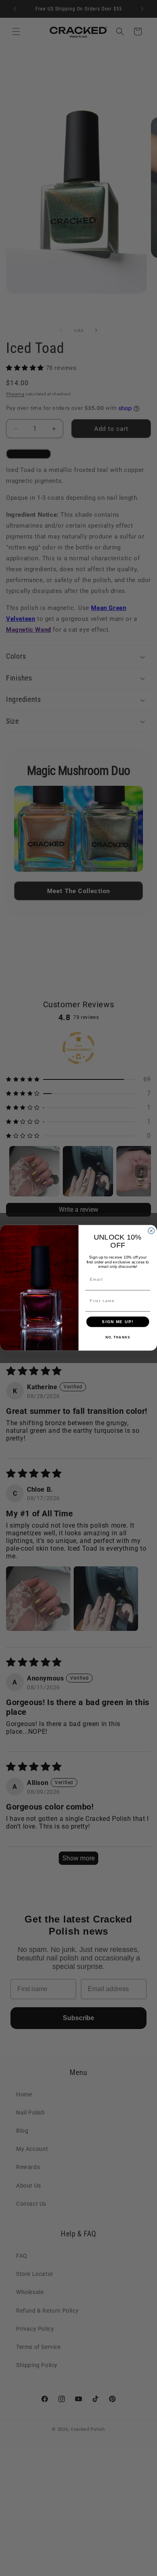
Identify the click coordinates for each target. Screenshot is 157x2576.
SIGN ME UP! (118, 1322)
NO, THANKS (118, 1338)
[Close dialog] (151, 1231)
